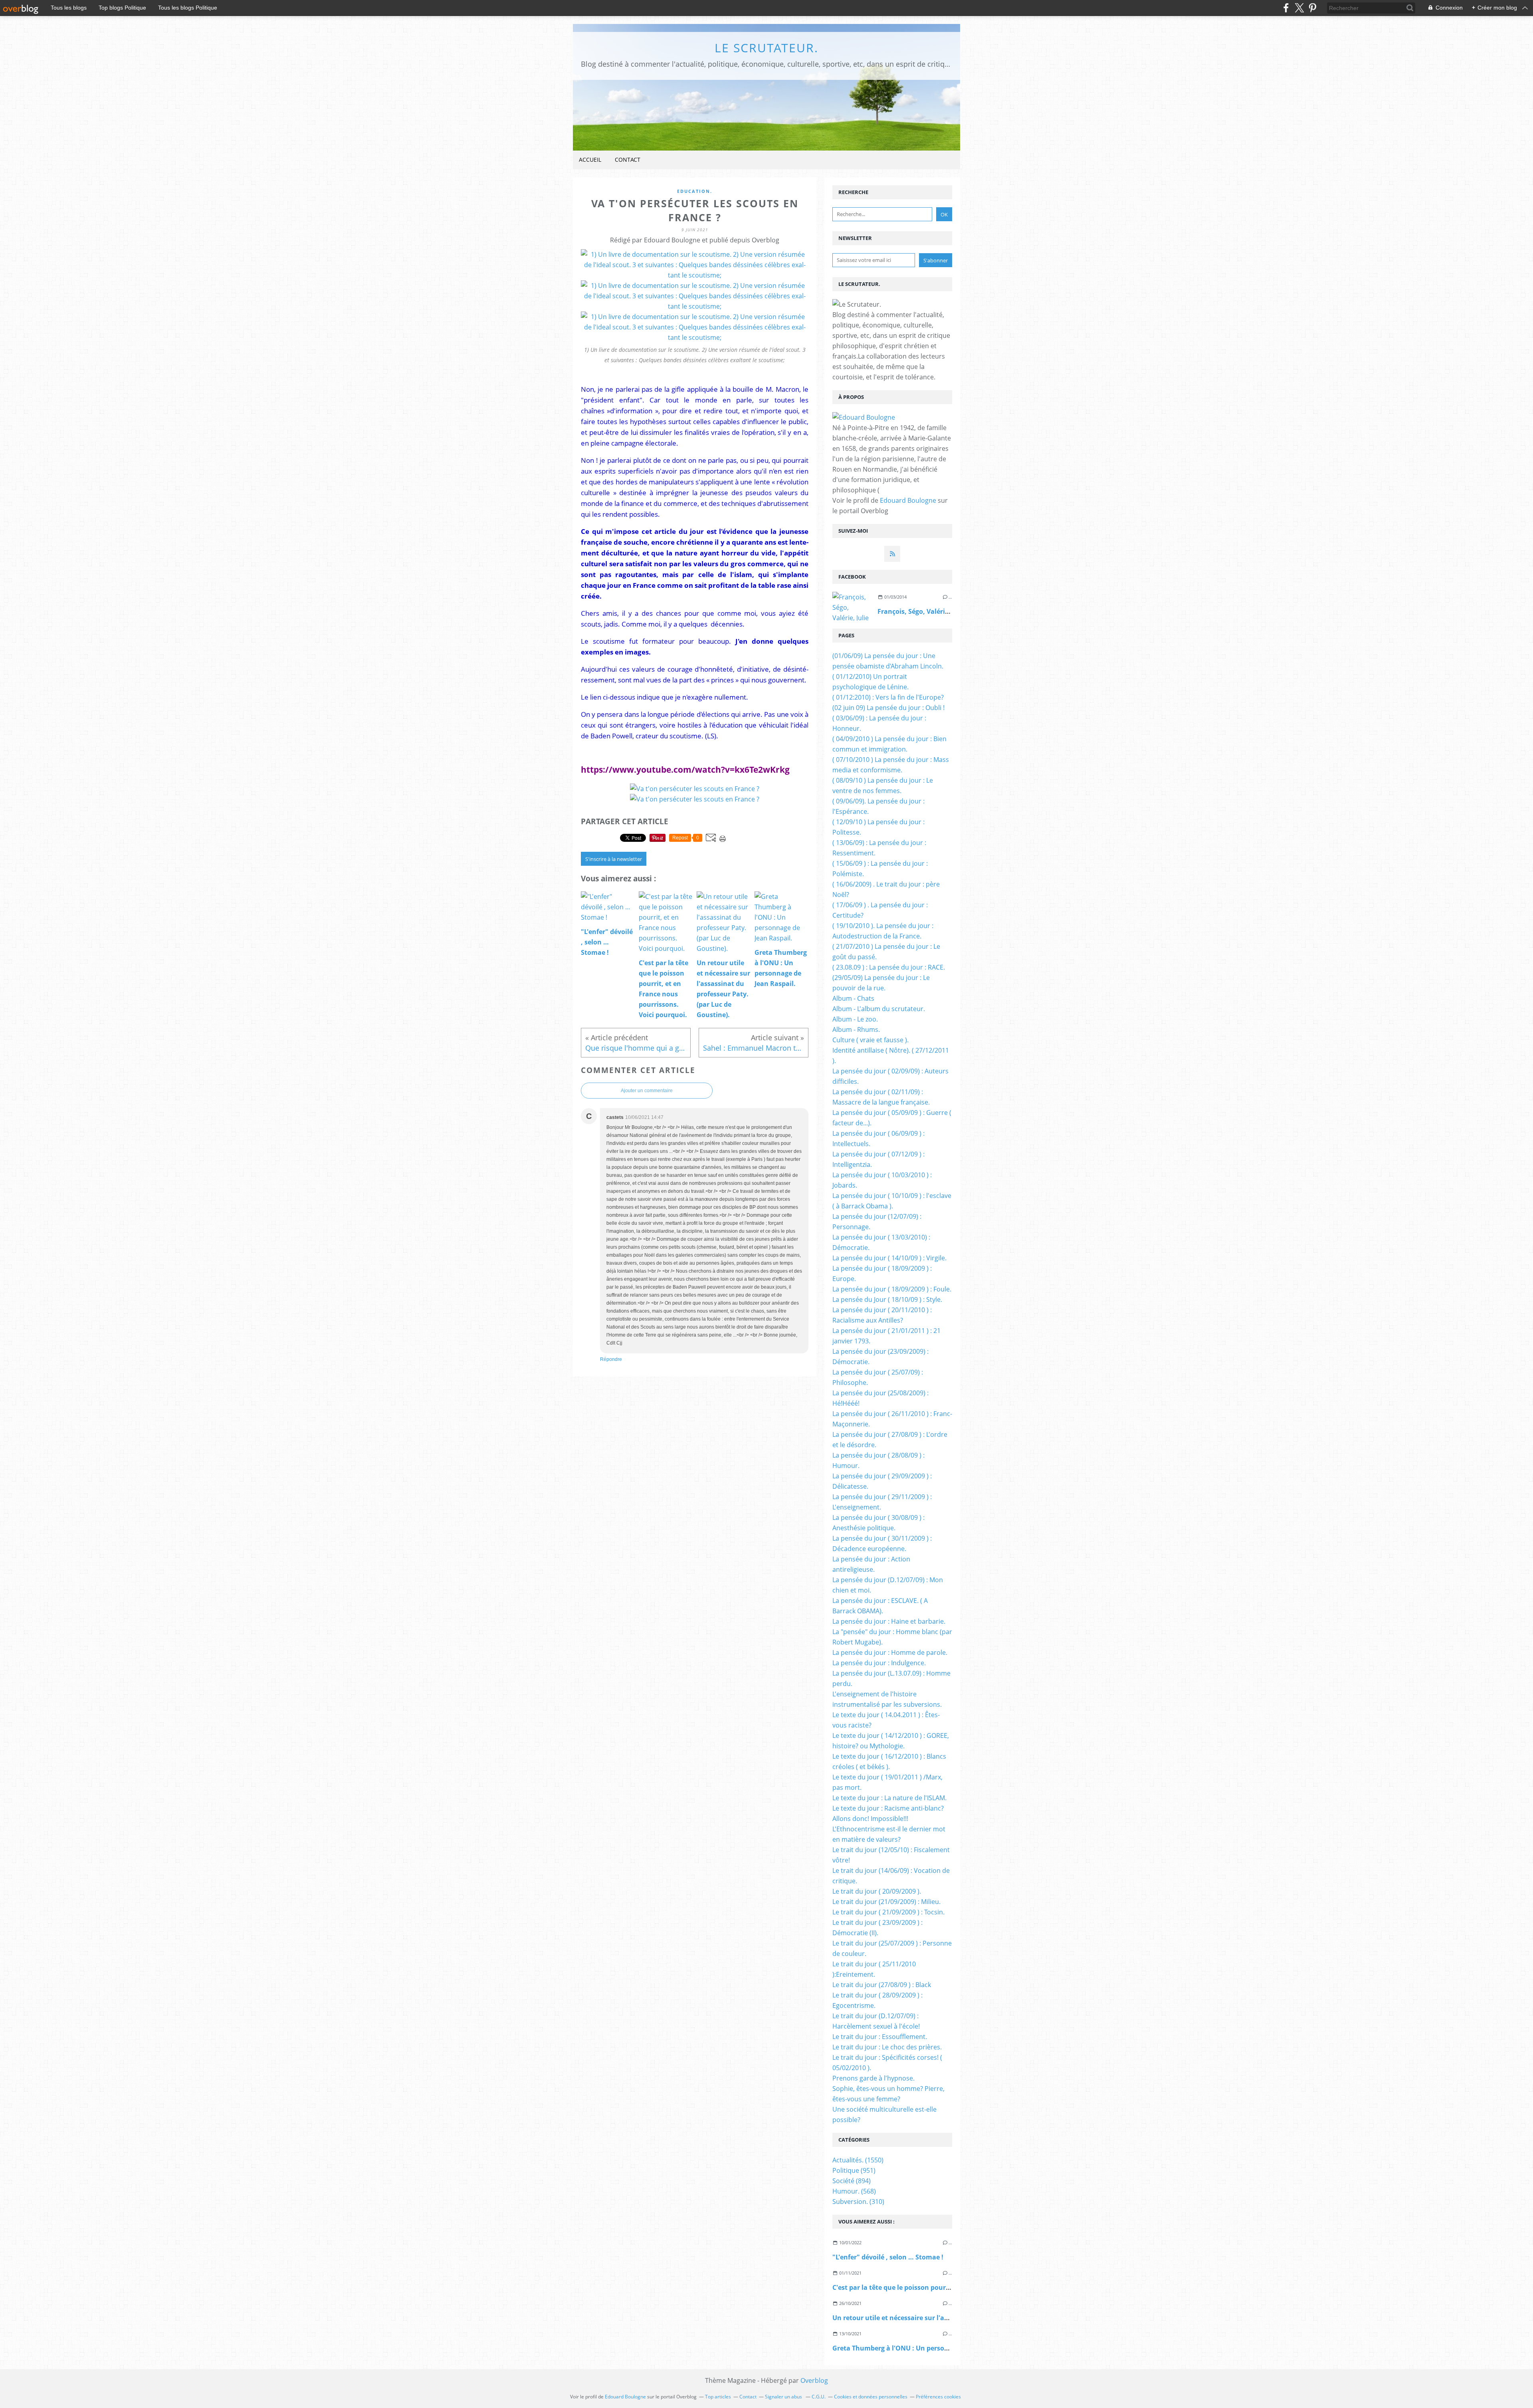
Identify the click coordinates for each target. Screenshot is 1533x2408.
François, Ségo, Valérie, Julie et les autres (942, 611)
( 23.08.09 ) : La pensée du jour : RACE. (889, 967)
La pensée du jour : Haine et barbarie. (889, 1621)
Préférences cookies (938, 2397)
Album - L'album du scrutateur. (879, 1009)
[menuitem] (590, 160)
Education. (695, 191)
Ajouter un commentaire (647, 1091)
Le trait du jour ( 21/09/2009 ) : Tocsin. (888, 1912)
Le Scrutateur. (766, 48)
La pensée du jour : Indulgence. (879, 1663)
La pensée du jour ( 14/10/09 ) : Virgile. (889, 1258)
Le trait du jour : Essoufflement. (880, 2037)
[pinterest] (1312, 8)
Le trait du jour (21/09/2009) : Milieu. (886, 1902)
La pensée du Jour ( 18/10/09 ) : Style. (887, 1299)
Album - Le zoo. (855, 1019)
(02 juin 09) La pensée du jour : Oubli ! (888, 708)
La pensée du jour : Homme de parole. (890, 1652)
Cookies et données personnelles (871, 2397)
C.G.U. (819, 2397)
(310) (858, 2202)
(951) (854, 2170)
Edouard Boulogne (908, 500)
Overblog (814, 2380)
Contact (628, 160)
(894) (852, 2181)
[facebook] (1286, 8)
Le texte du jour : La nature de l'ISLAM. (889, 1798)
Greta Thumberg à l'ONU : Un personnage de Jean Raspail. (924, 2348)
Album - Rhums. (856, 1029)
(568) (854, 2191)
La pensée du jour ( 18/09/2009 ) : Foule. (892, 1289)
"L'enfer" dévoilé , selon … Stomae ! (888, 2257)
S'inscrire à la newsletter (614, 859)
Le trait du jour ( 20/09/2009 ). (877, 1891)
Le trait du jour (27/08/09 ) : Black (882, 1985)
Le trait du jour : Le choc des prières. (887, 2047)
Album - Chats (853, 998)
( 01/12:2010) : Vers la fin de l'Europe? (888, 697)
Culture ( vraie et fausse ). (870, 1040)
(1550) (858, 2160)
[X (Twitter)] (1299, 8)
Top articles (718, 2397)
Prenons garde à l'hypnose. (873, 2078)
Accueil (590, 160)
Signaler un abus (784, 2397)
